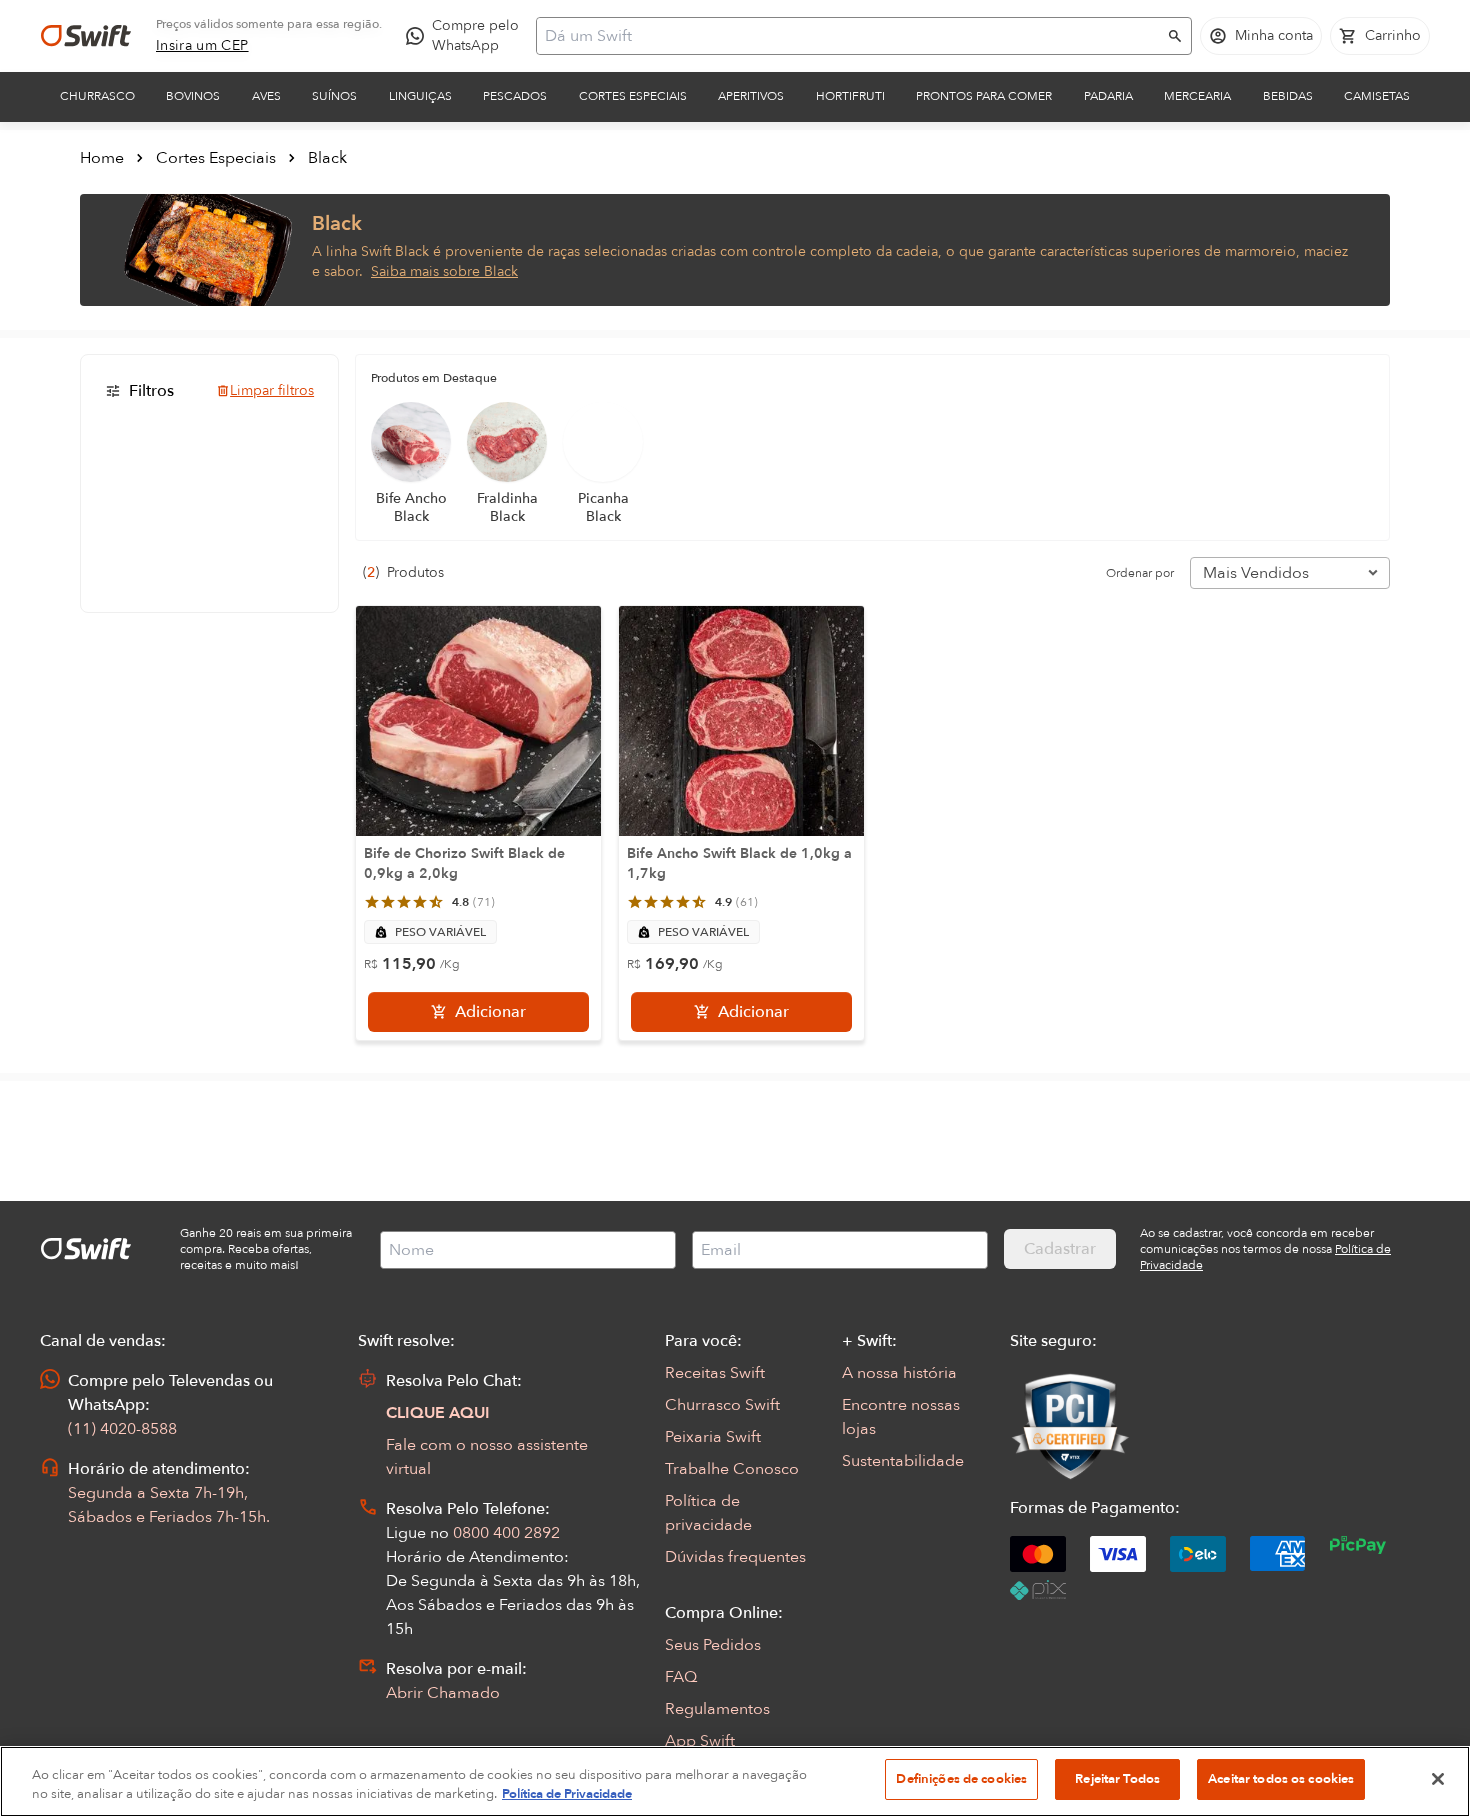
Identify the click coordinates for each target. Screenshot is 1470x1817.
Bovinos (193, 96)
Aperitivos (751, 96)
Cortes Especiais (633, 96)
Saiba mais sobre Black (444, 271)
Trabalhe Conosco (732, 1469)
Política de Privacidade (567, 1795)
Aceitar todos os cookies (1281, 1779)
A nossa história (899, 1373)
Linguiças (420, 96)
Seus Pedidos (713, 1645)
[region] (735, 1781)
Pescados (515, 96)
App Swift (700, 1741)
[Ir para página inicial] (86, 36)
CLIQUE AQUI (438, 1413)
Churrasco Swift (722, 1405)
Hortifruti (850, 96)
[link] (202, 46)
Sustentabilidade (903, 1461)
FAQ (681, 1677)
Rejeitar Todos (1117, 1779)
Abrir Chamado (443, 1693)
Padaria (1108, 96)
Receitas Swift (715, 1373)
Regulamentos (717, 1709)
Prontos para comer (984, 96)
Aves (266, 96)
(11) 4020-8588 (122, 1429)
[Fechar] (1438, 1779)
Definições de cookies (961, 1779)
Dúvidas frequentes (735, 1557)
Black (327, 158)
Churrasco (97, 96)
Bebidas (1288, 96)
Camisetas (1377, 96)
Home (102, 158)
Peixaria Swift (713, 1437)
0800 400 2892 (506, 1533)
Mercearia (1197, 96)
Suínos (334, 96)
